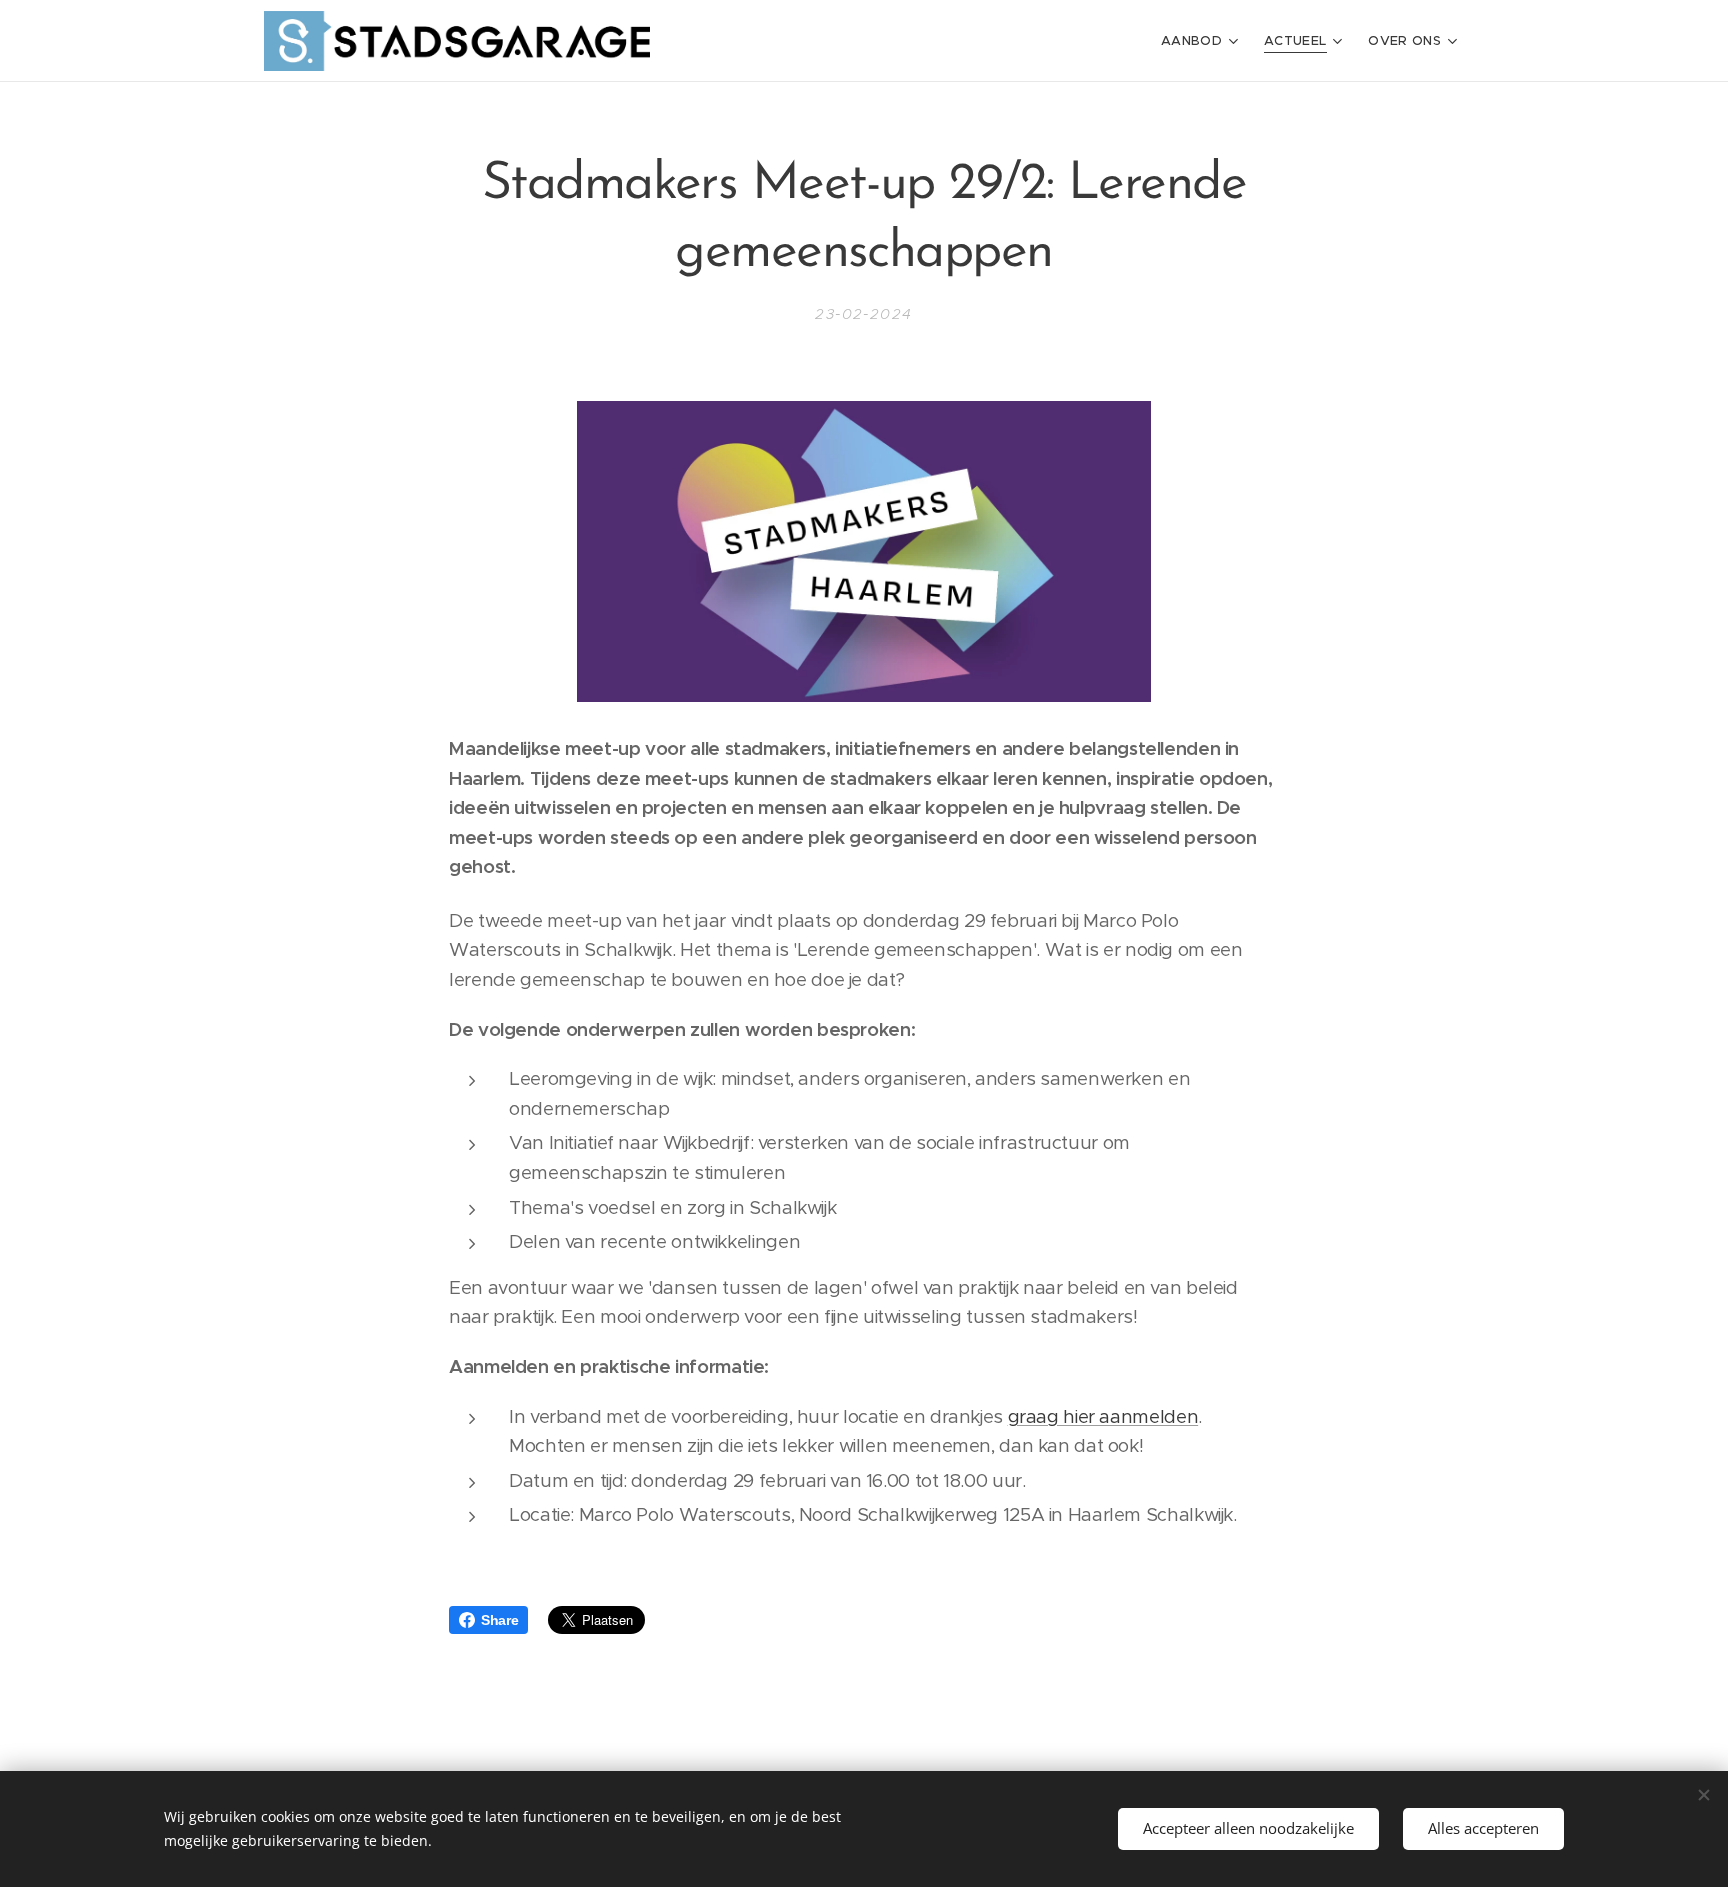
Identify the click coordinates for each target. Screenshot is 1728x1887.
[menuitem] (1202, 41)
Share (499, 1620)
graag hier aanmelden (1103, 1416)
